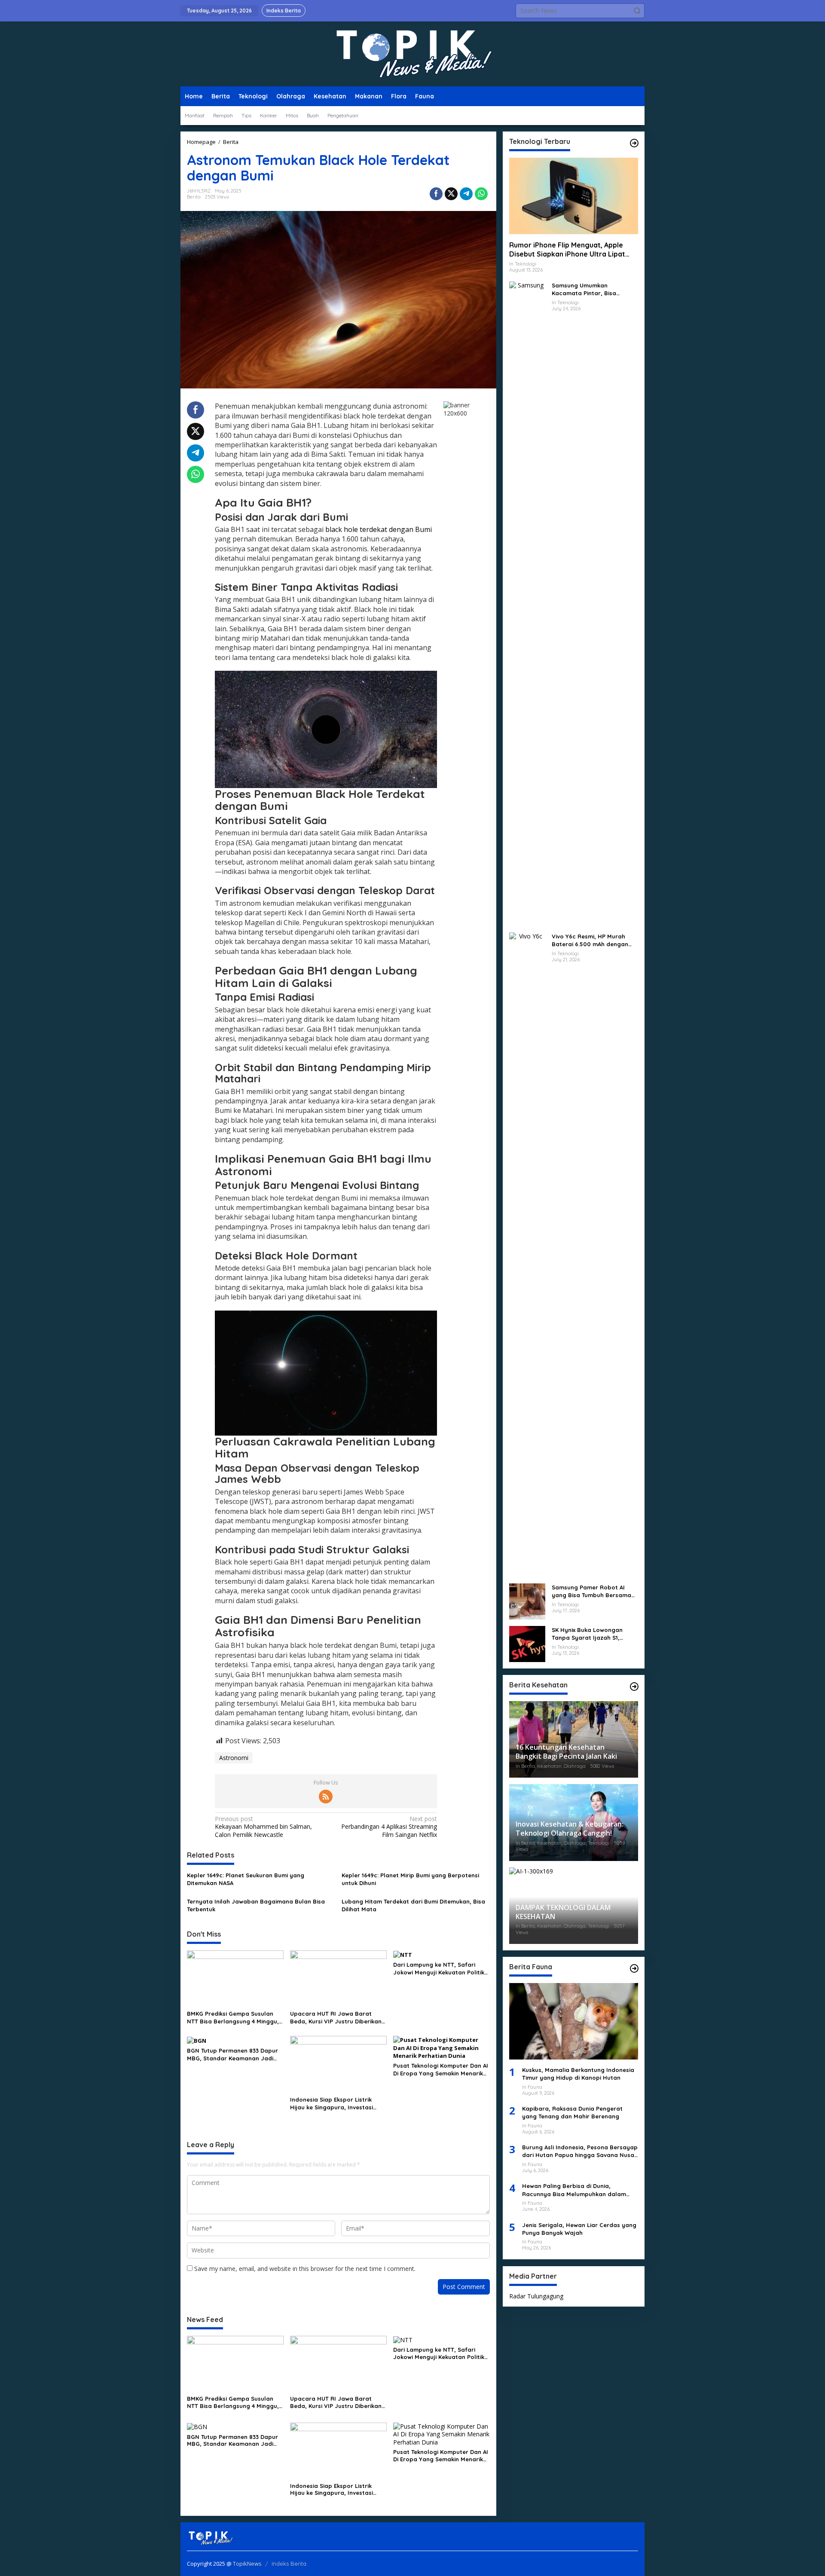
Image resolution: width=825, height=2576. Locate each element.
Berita (194, 197)
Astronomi (234, 1758)
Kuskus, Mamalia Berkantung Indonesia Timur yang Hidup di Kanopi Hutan (578, 2074)
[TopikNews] (412, 53)
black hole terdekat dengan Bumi (379, 529)
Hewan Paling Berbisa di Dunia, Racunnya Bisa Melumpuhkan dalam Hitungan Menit (574, 2190)
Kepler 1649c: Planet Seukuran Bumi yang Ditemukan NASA (246, 1879)
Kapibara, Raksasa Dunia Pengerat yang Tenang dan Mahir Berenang (572, 2113)
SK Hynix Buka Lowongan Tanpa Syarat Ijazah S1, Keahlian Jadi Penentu (587, 1634)
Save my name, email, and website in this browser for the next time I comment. (305, 2269)
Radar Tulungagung (536, 2296)
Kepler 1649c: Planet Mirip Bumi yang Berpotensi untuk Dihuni (410, 1879)
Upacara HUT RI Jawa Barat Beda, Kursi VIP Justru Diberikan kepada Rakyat (336, 2018)
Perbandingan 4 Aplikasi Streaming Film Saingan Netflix (389, 1827)
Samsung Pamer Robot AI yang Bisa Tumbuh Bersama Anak (591, 1591)
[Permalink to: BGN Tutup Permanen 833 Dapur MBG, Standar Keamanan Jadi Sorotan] (197, 2040)
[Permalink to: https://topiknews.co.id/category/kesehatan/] (634, 1687)
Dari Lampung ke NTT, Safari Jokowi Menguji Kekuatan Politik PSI (439, 1969)
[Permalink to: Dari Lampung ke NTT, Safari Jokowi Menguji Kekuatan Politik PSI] (403, 1954)
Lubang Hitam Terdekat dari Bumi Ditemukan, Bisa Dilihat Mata (413, 1905)
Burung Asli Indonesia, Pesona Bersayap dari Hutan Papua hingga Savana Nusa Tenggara (580, 2152)
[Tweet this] (451, 194)
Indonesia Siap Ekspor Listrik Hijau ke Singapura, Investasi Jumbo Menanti (332, 2104)
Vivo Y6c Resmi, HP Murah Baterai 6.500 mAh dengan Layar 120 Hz (590, 940)
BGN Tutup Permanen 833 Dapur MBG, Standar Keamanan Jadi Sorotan (232, 2055)
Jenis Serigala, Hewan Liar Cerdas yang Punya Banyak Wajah (579, 2229)
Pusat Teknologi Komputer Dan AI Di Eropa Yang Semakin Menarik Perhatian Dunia (441, 2070)
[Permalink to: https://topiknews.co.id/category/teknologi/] (634, 143)
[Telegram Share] (466, 194)
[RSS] (326, 1797)
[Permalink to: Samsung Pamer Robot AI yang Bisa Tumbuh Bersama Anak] (527, 1601)
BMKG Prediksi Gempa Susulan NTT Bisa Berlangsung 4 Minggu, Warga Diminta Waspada (233, 2018)
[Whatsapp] (481, 194)
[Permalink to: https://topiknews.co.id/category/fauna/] (634, 1968)
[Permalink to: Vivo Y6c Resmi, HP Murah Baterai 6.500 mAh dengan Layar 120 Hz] (527, 1254)
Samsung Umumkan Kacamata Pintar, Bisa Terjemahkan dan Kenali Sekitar (586, 289)
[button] (637, 11)
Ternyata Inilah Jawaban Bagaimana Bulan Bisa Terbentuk (256, 1905)
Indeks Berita (289, 2564)
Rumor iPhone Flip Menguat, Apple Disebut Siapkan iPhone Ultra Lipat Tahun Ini (567, 250)
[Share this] (436, 194)
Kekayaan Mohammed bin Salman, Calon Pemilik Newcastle (263, 1827)
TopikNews (247, 2564)
